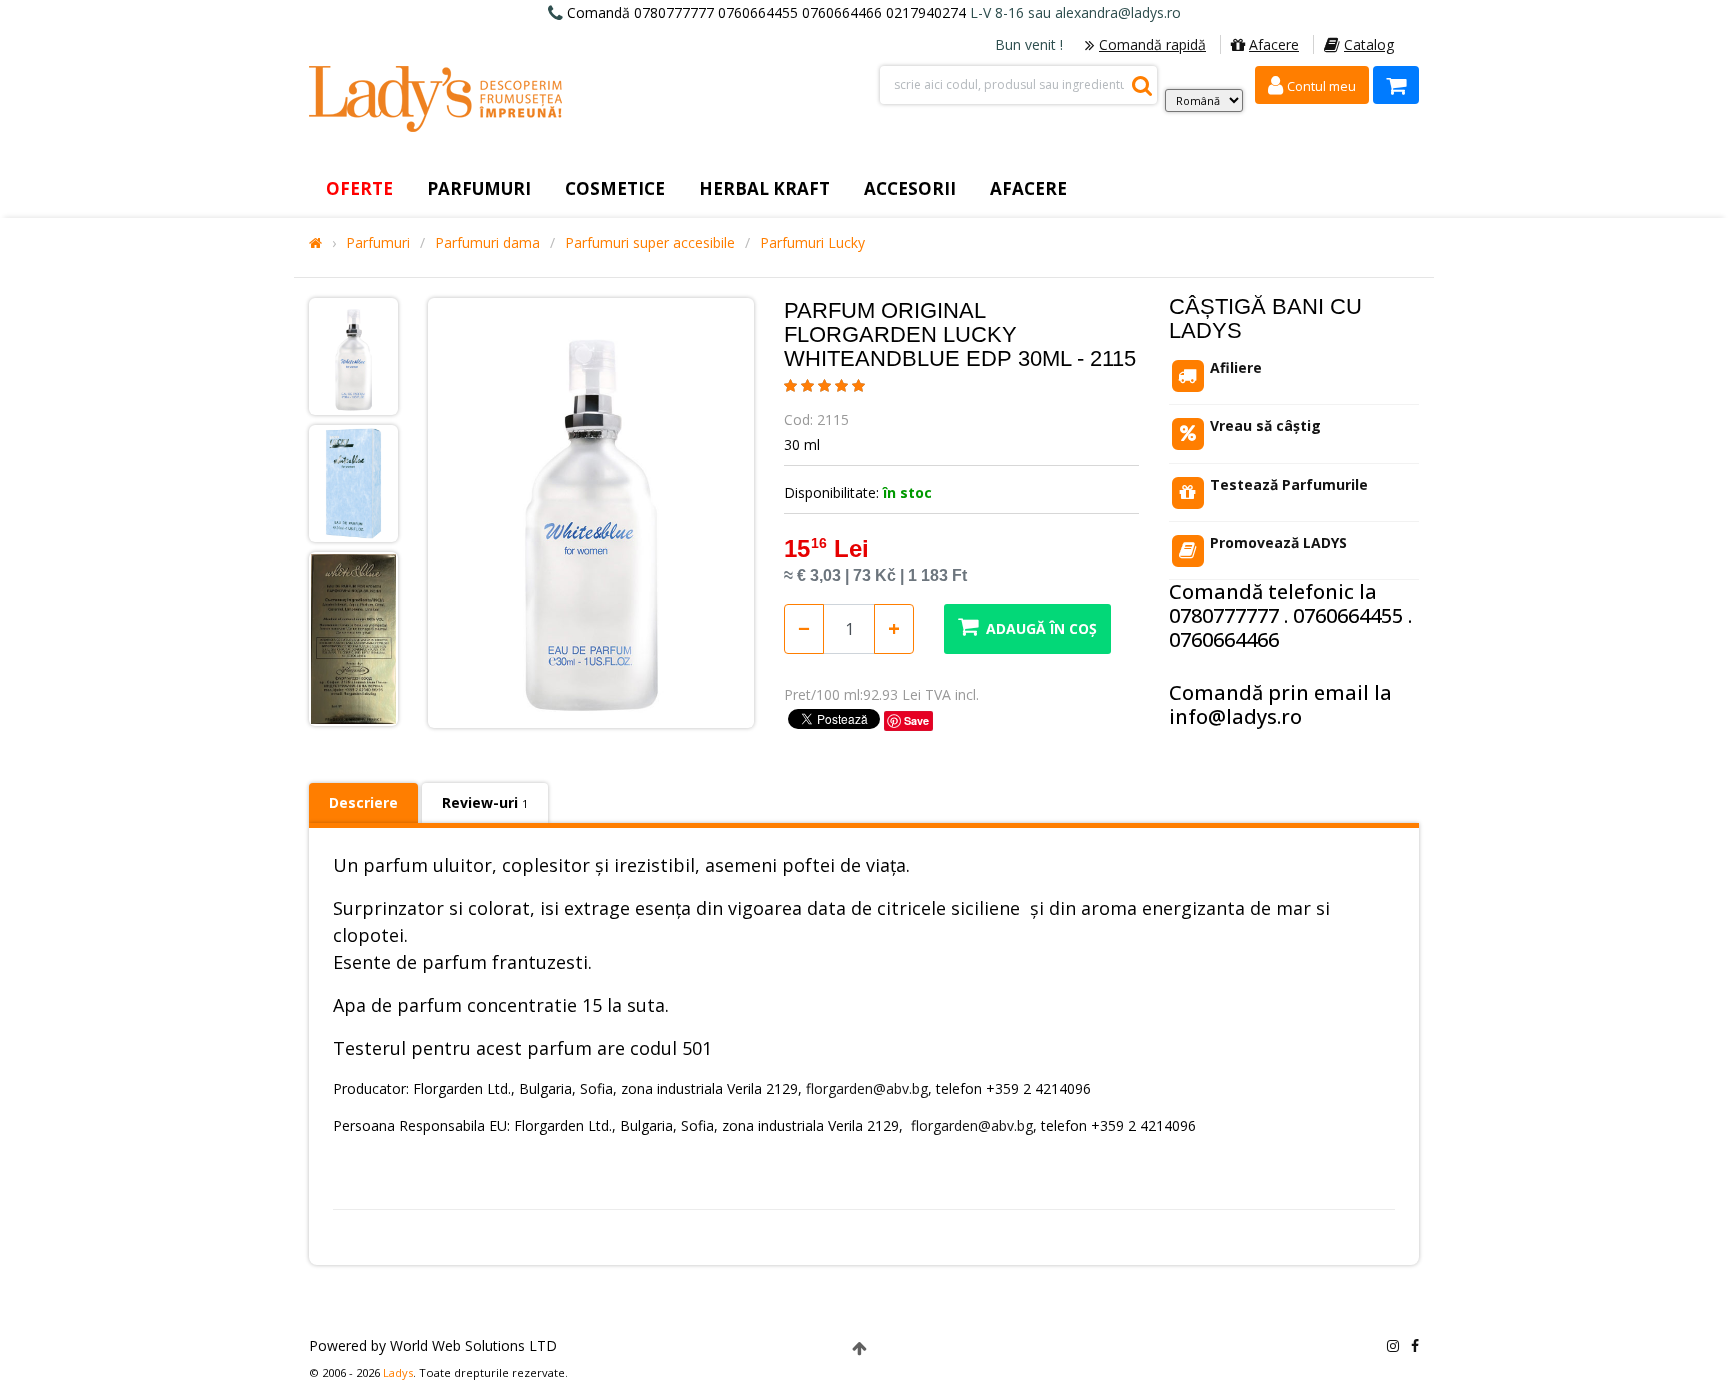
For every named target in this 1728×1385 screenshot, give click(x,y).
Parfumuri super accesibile (650, 243)
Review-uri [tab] (485, 802)
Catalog (1369, 44)
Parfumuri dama (487, 243)
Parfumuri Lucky (812, 243)
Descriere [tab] (363, 802)
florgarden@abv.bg (867, 1088)
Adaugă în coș (1041, 628)
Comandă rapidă (1152, 44)
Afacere (1274, 44)
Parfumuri (378, 243)
